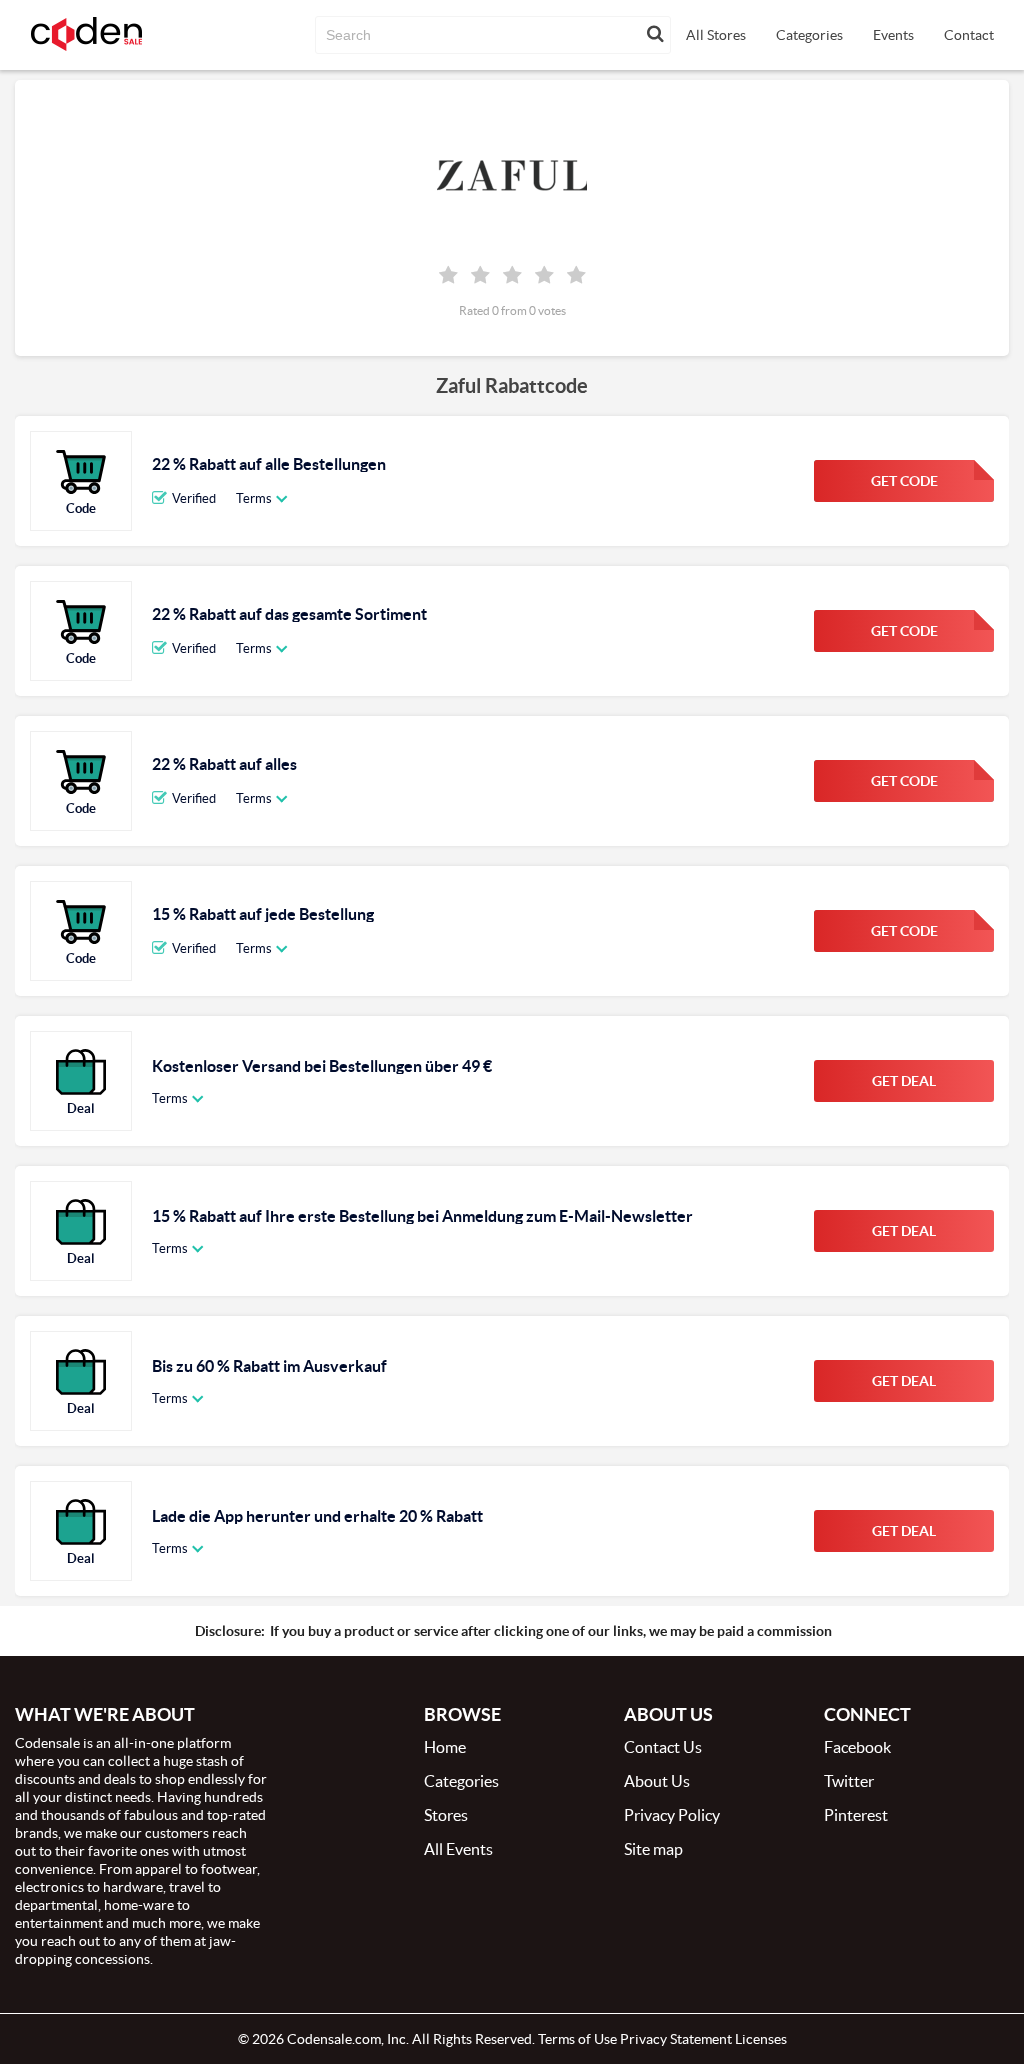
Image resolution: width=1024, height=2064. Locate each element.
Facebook (857, 1747)
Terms (254, 498)
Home (445, 1747)
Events (893, 35)
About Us (657, 1781)
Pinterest (856, 1815)
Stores (446, 1815)
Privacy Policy (672, 1815)
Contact (969, 35)
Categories (809, 35)
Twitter (849, 1781)
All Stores (716, 35)
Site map (653, 1849)
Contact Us (663, 1747)
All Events (458, 1849)
